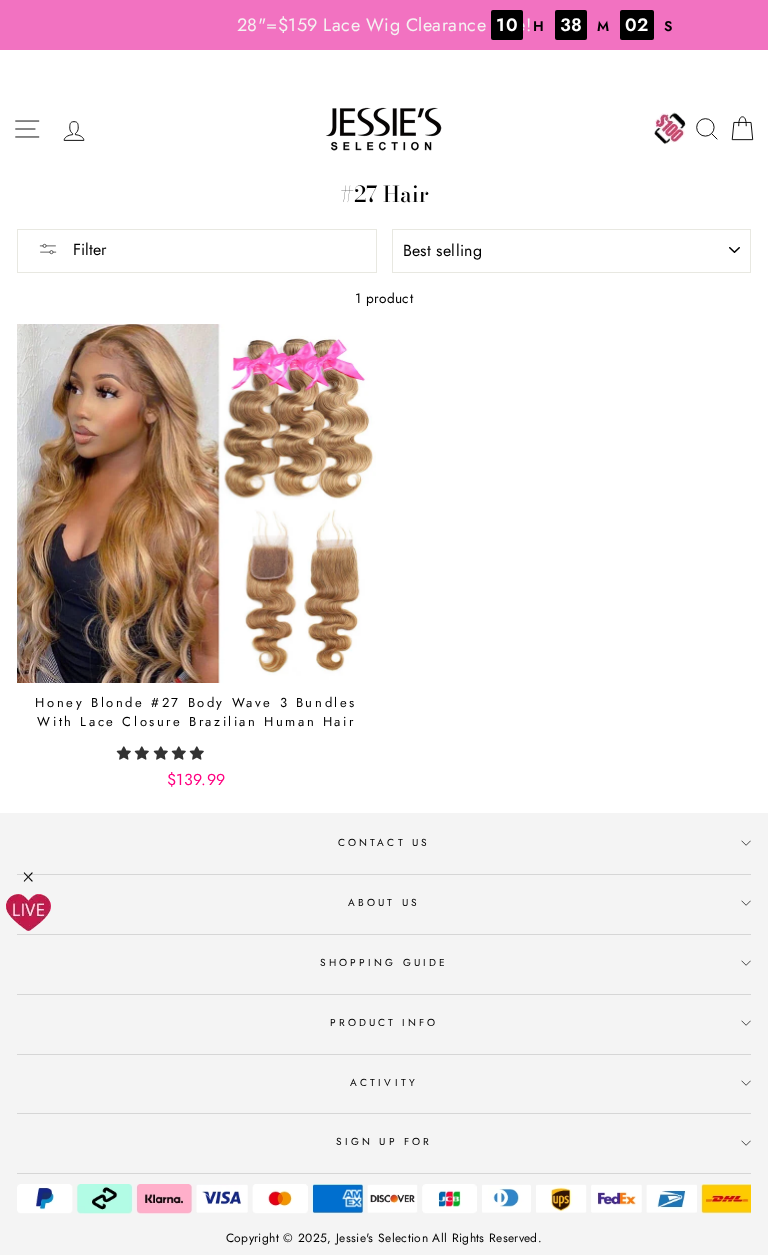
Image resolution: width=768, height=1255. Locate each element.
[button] (163, 753)
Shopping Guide (384, 962)
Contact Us (384, 842)
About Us (383, 902)
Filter (87, 249)
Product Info (384, 1022)
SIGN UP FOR (384, 1141)
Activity (383, 1082)
